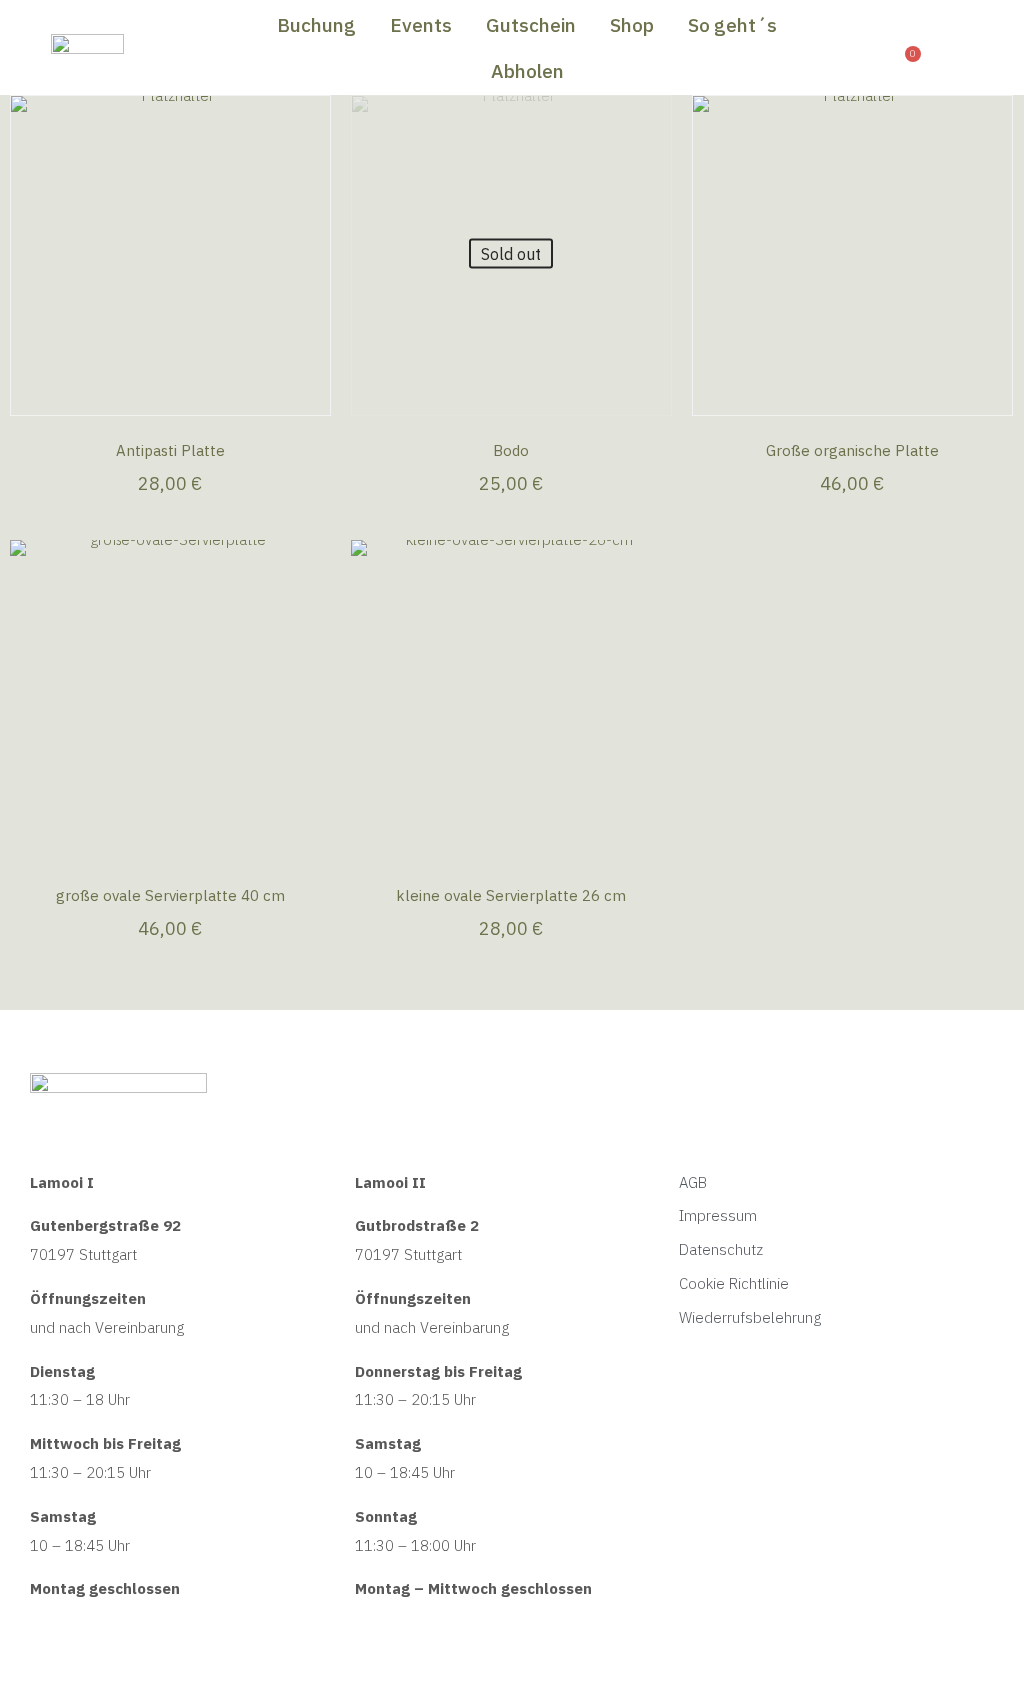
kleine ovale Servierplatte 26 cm (511, 895)
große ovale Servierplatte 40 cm (170, 895)
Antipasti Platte (170, 450)
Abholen (527, 71)
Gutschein (531, 25)
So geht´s (732, 25)
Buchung (316, 25)
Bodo (511, 450)
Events (421, 25)
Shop (632, 25)
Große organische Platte (852, 450)
